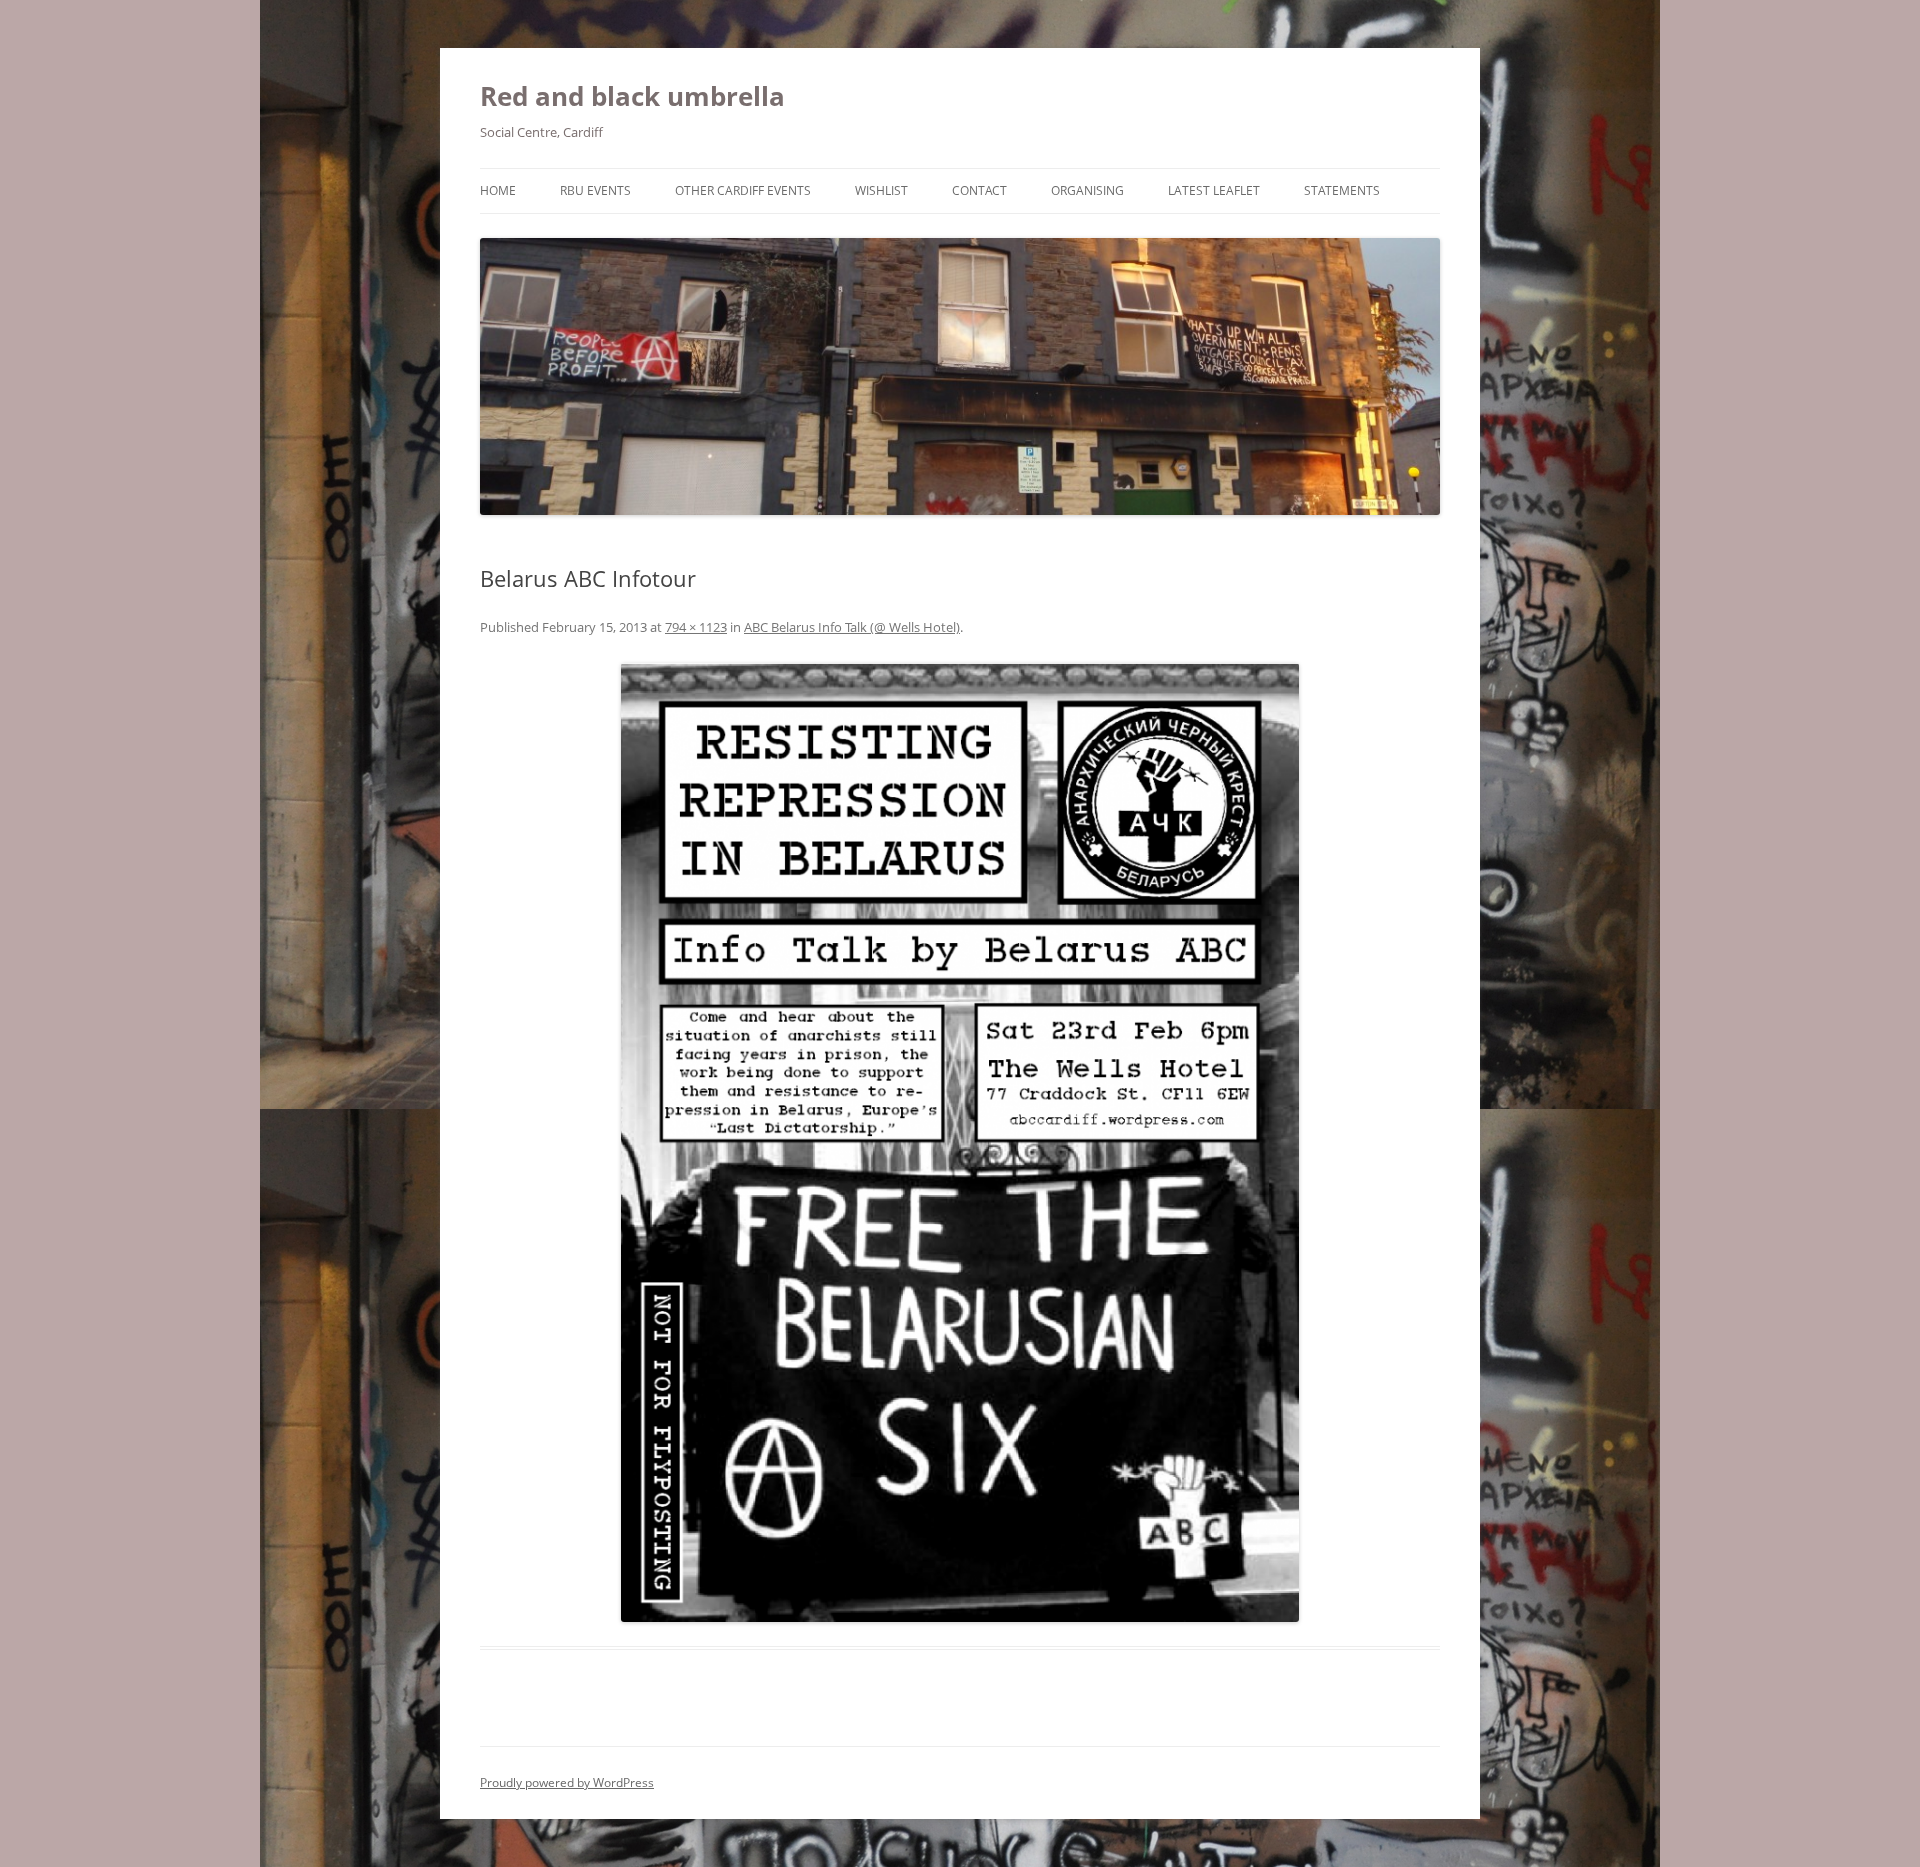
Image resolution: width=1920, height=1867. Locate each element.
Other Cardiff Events (743, 190)
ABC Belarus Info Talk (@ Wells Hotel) (852, 627)
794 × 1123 (696, 627)
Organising (1087, 190)
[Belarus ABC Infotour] (960, 1142)
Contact (979, 190)
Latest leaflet (1214, 190)
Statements (1342, 190)
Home (498, 190)
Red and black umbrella (632, 96)
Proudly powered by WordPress (567, 1782)
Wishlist (881, 190)
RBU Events (595, 190)
